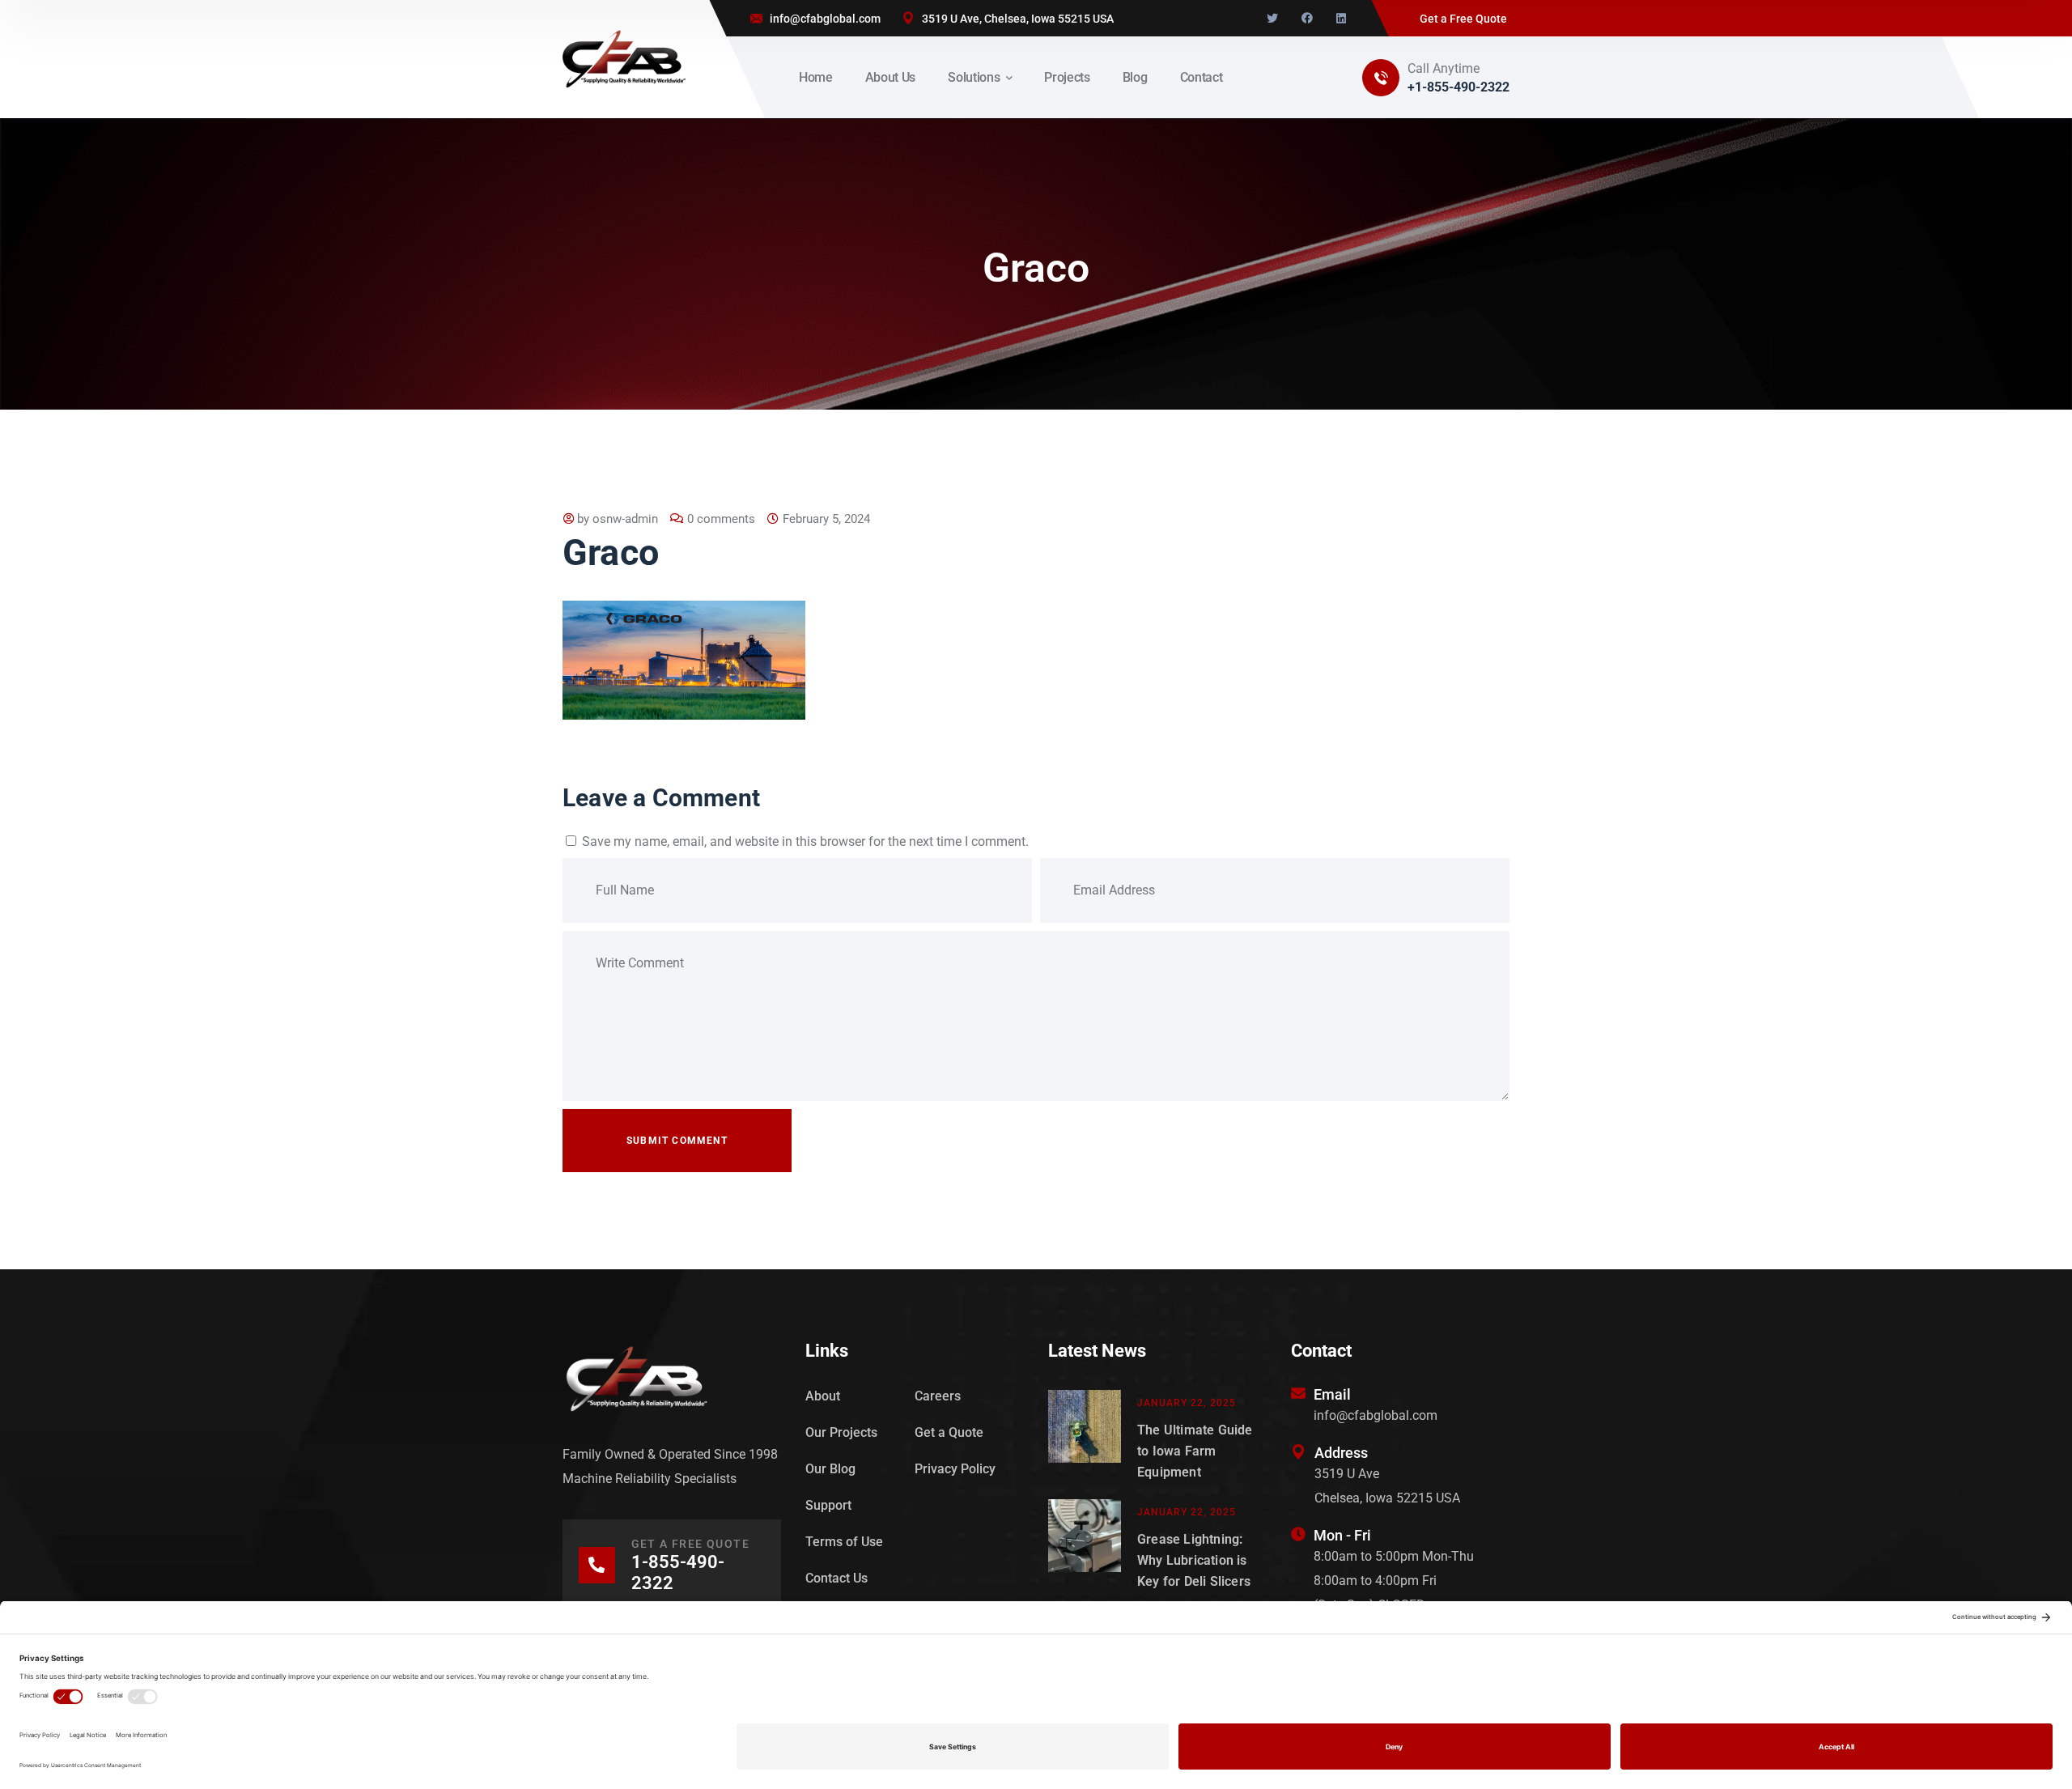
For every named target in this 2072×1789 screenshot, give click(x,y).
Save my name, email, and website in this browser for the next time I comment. (805, 841)
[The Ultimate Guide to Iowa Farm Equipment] (1085, 1436)
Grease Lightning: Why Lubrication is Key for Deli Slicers (1194, 1560)
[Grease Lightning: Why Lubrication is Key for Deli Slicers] (1085, 1546)
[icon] (1272, 19)
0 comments (721, 519)
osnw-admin (625, 519)
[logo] (624, 58)
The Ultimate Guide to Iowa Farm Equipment (1195, 1451)
